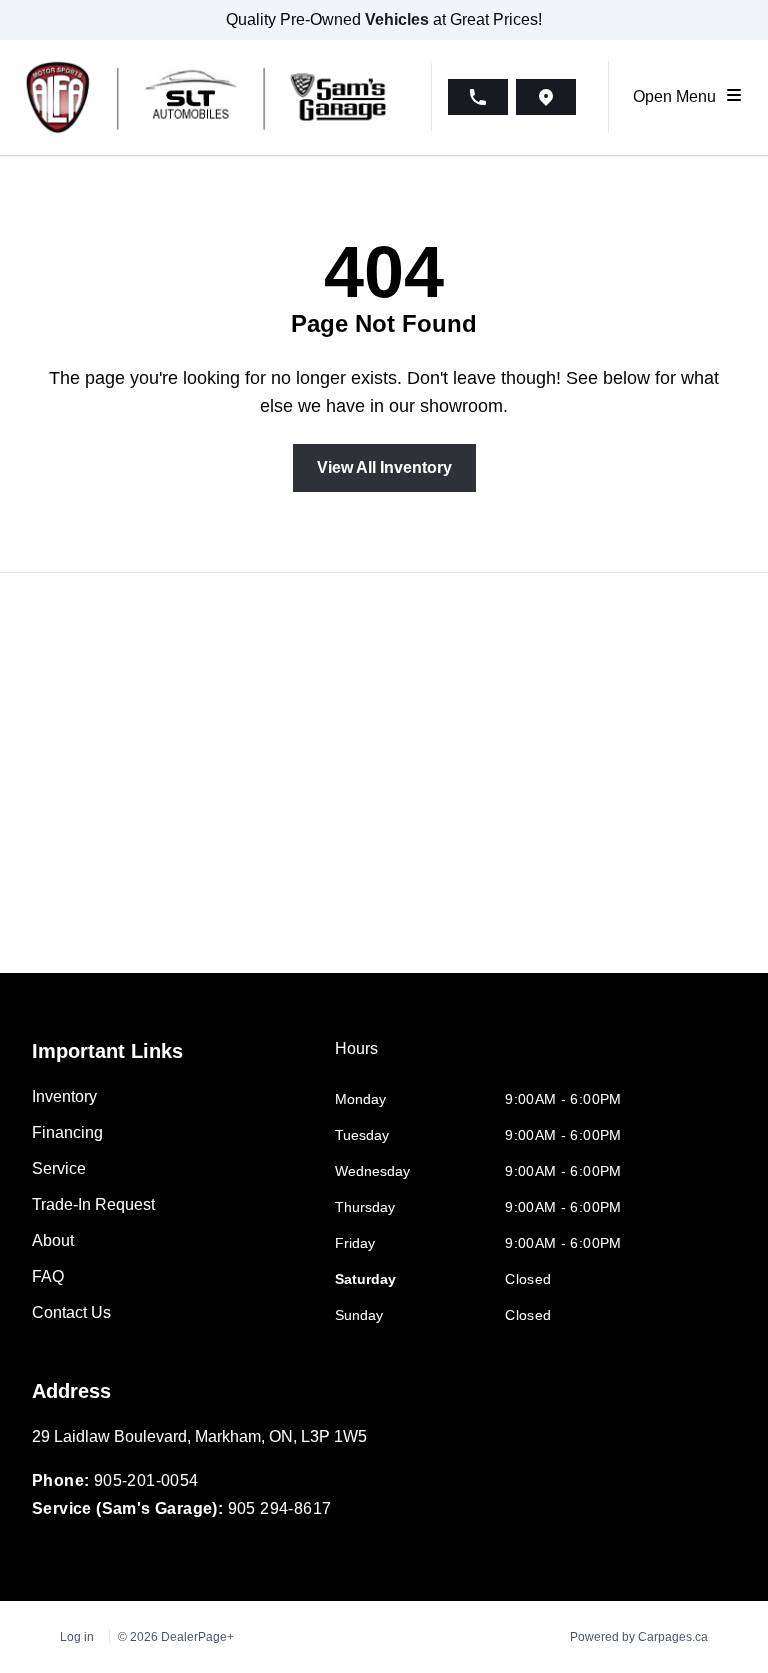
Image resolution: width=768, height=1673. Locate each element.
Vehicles (397, 19)
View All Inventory (384, 467)
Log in (77, 1637)
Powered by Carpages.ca (639, 1637)
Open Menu (678, 96)
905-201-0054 (146, 1480)
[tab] (356, 1059)
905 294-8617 (280, 1508)
